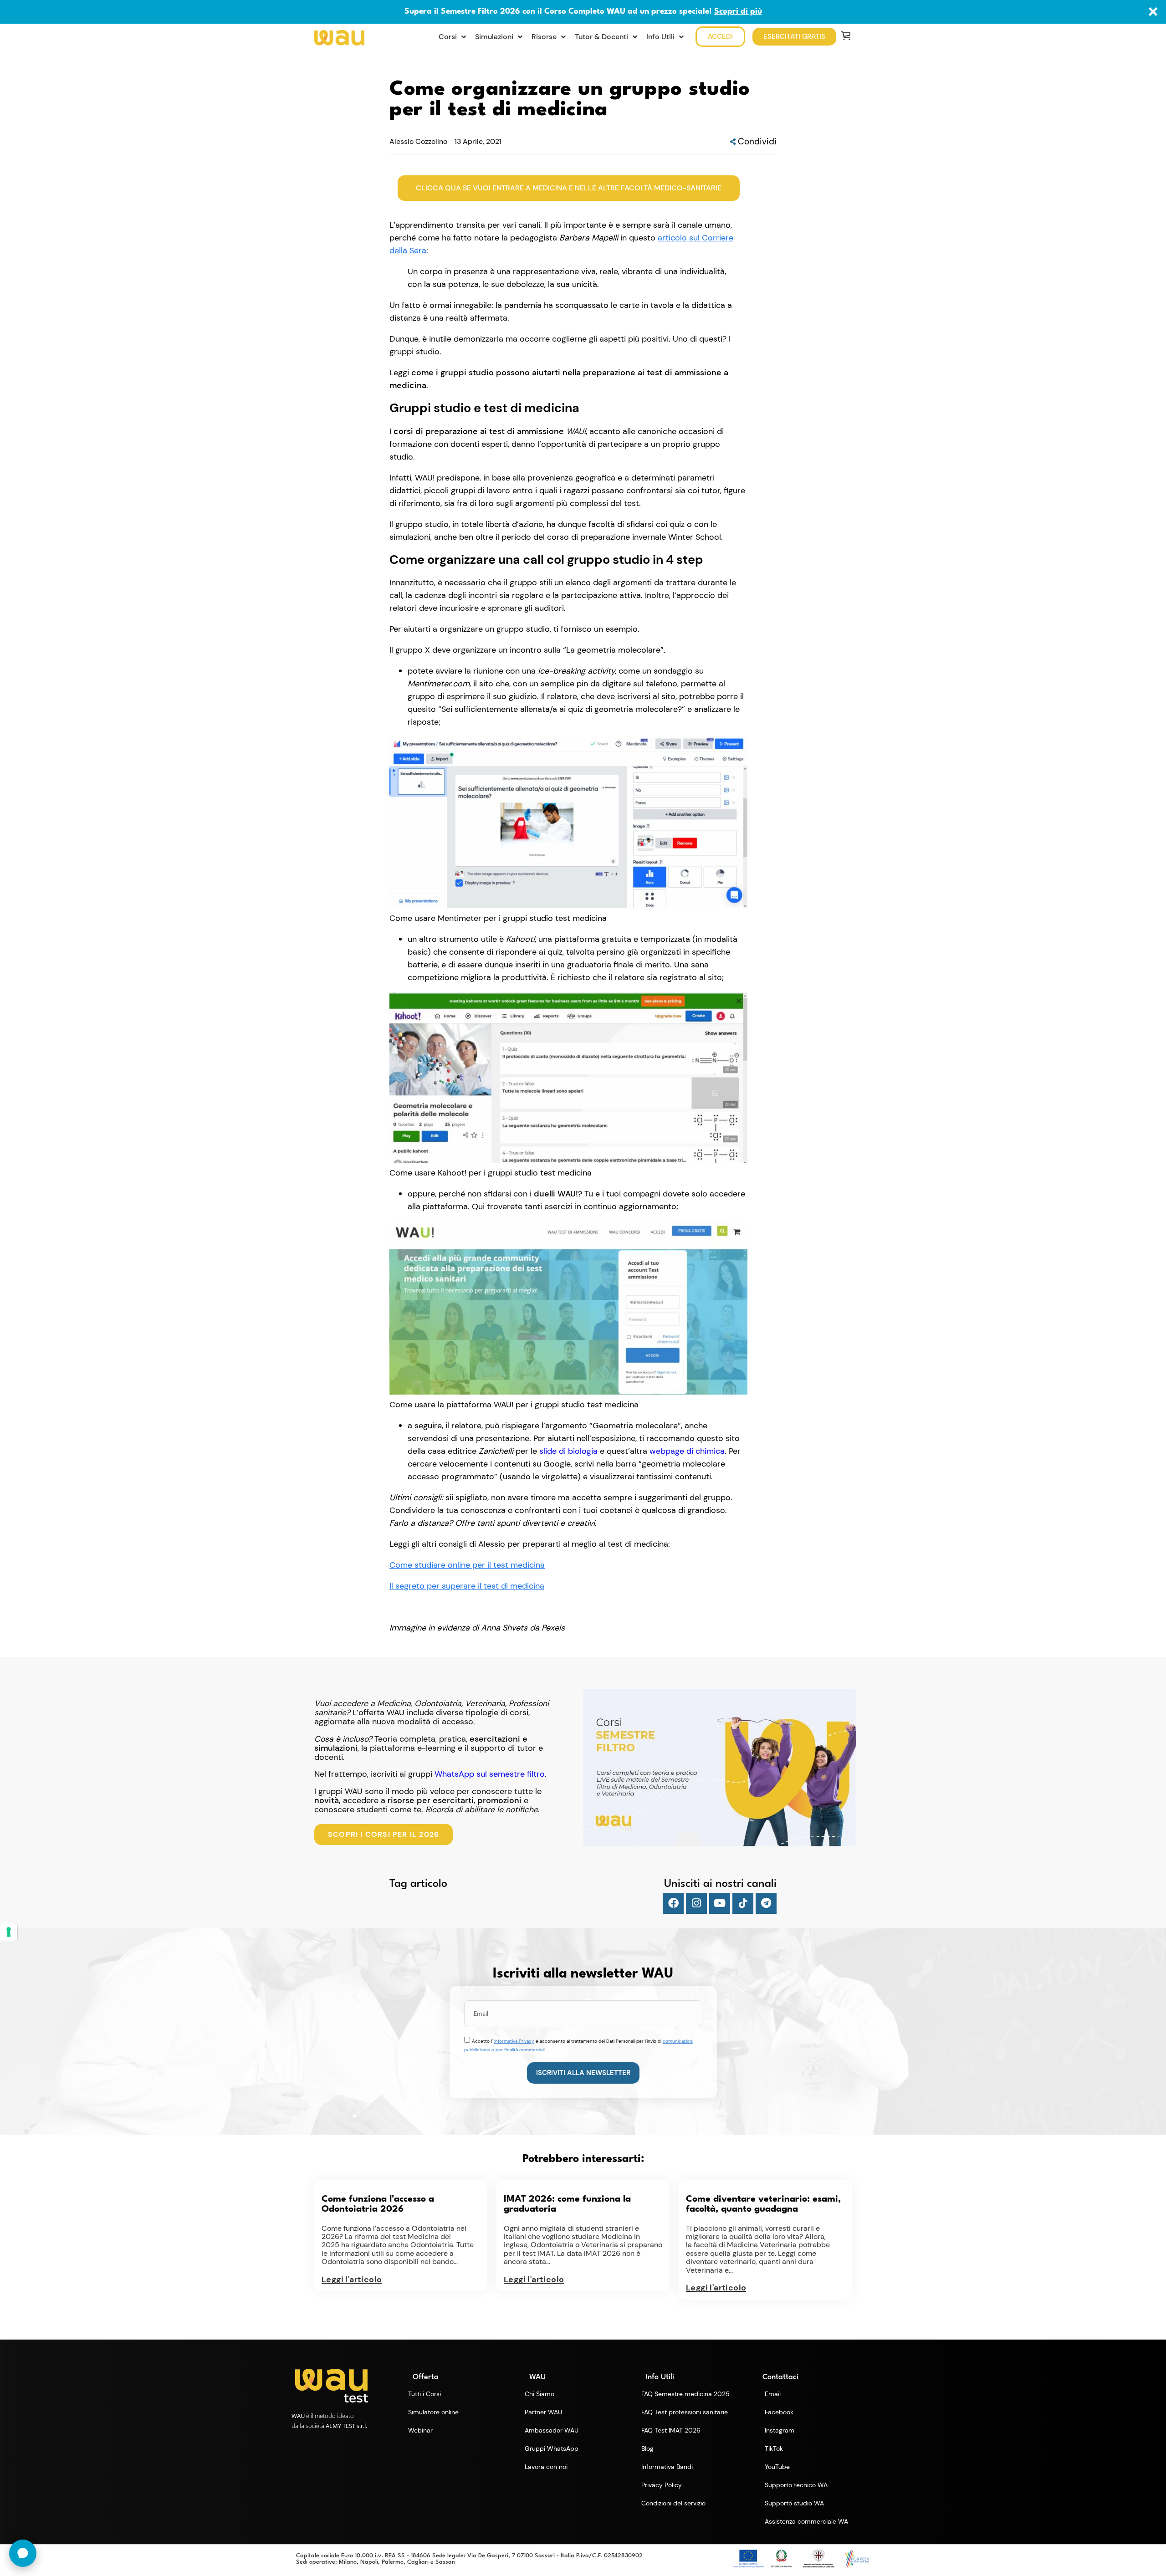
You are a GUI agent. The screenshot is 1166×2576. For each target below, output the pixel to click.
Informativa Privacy (514, 2041)
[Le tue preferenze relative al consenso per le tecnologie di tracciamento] (9, 1932)
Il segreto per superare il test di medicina (467, 1586)
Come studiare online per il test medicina (467, 1565)
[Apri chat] (23, 2553)
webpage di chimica (687, 1451)
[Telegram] (766, 1903)
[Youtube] (720, 1903)
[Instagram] (696, 1903)
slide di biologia (568, 1451)
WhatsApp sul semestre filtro (490, 1774)
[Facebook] (673, 1903)
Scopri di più (738, 12)
